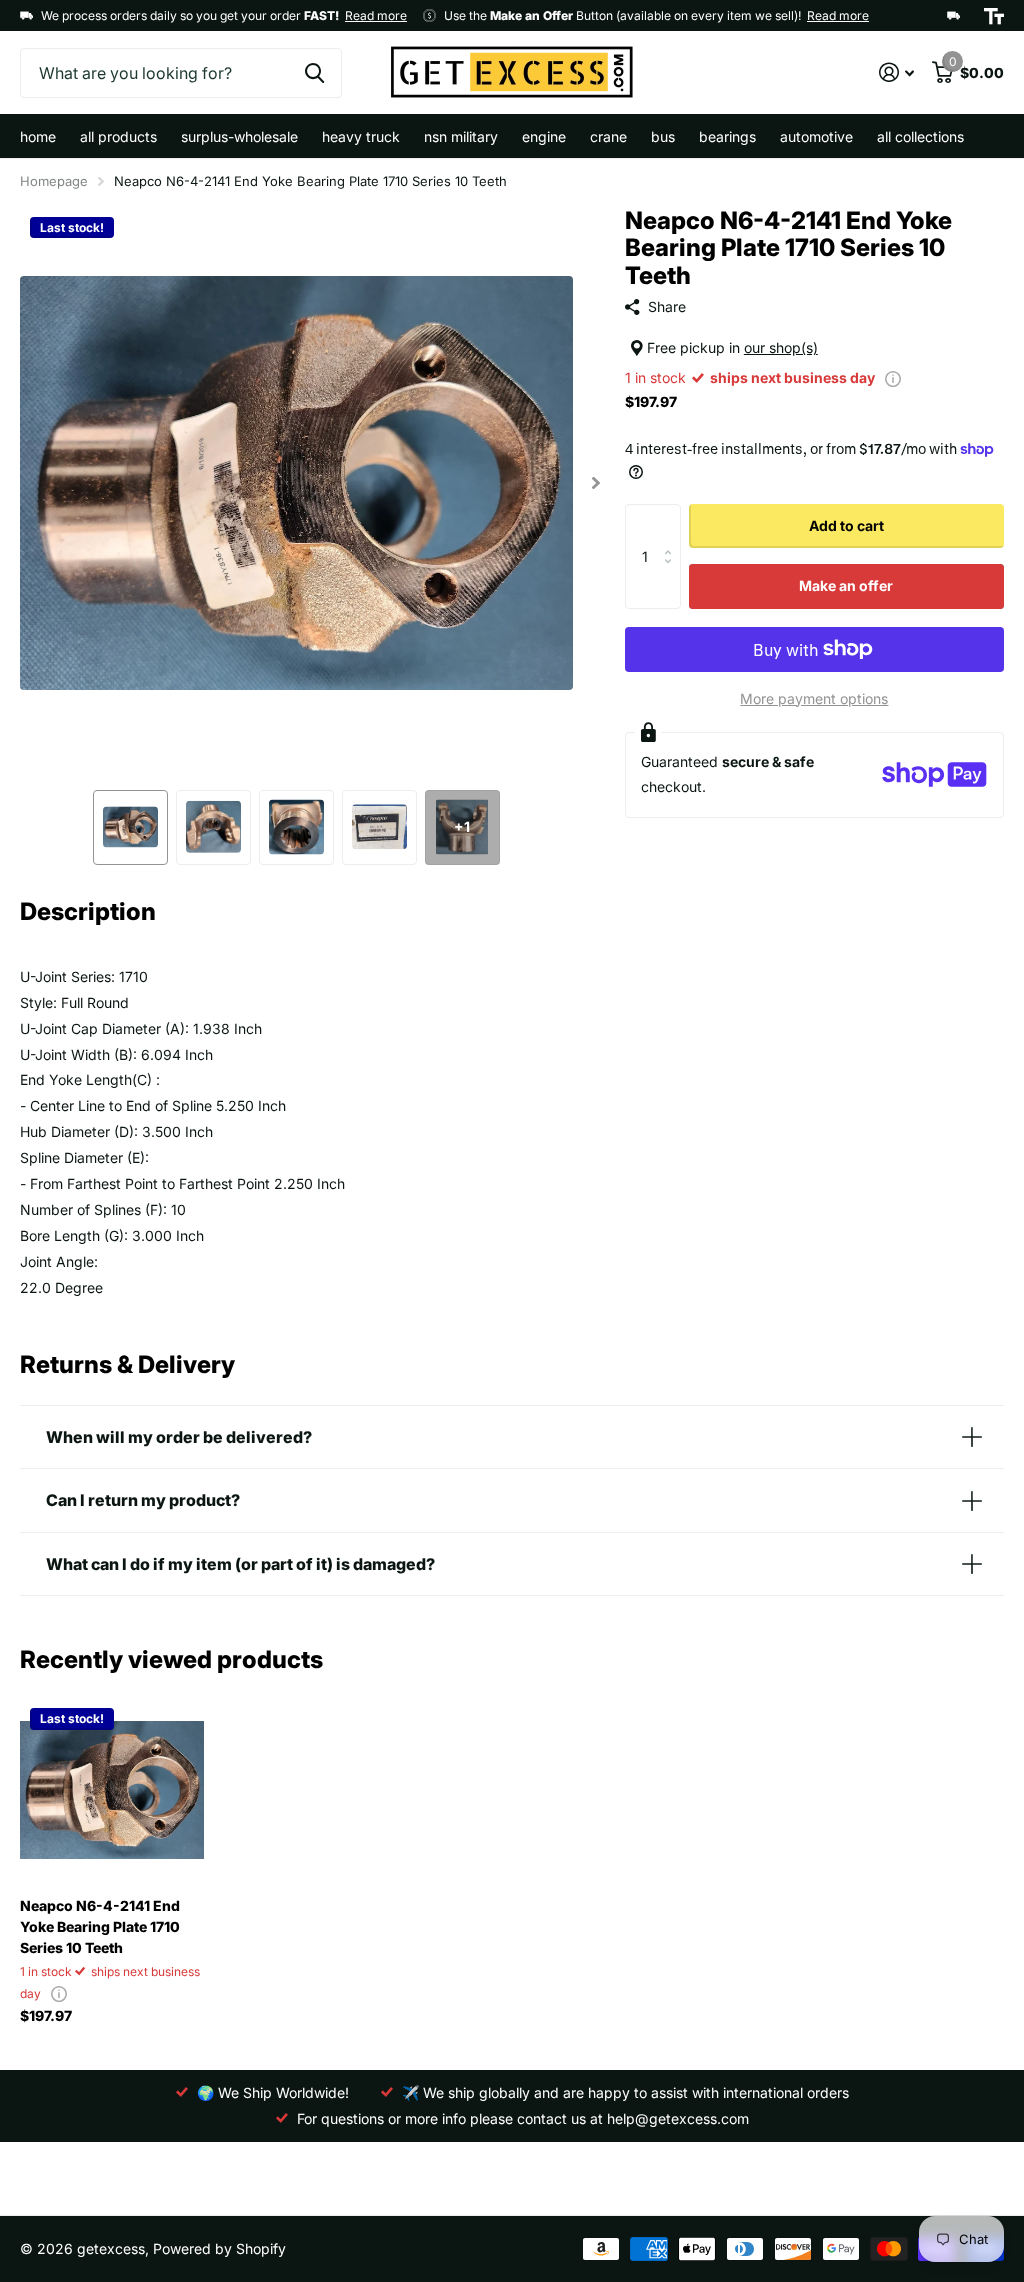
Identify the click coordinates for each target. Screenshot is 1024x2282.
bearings (727, 136)
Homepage (54, 181)
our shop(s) (781, 347)
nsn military (461, 136)
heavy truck (361, 136)
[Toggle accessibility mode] (994, 16)
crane (608, 136)
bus (663, 136)
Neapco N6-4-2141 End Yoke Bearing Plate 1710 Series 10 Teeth (100, 1926)
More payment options (814, 698)
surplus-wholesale (239, 136)
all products (118, 136)
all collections (920, 136)
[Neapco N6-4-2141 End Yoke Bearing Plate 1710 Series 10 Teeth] (112, 1790)
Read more (376, 15)
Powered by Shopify (219, 2248)
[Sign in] (896, 72)
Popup (893, 377)
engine (544, 136)
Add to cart (846, 525)
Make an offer (846, 585)
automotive (816, 136)
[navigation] (130, 827)
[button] (596, 483)
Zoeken (314, 73)
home (38, 136)
